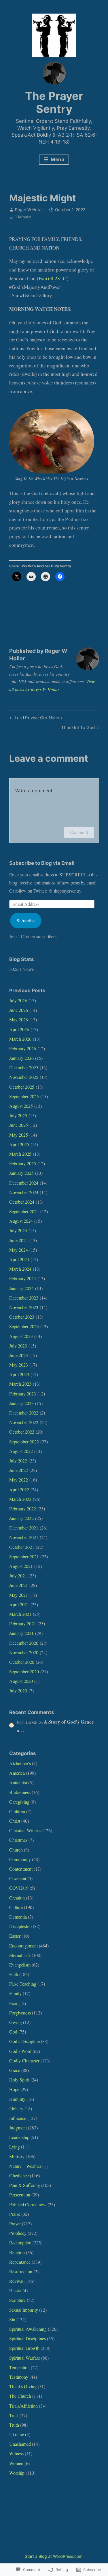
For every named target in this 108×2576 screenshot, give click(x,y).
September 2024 (24, 1211)
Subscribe (26, 920)
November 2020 (24, 1652)
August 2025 (21, 1106)
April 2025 (19, 1144)
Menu (57, 159)
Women (16, 2463)
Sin (12, 2319)
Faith (14, 1974)
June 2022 (19, 1470)
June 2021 (19, 1585)
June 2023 (19, 1355)
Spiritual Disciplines (28, 2338)
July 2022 (18, 1461)
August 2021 (21, 1566)
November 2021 (24, 1537)
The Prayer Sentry (54, 103)
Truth (14, 2425)
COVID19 (19, 1888)
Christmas (18, 1840)
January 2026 (21, 1058)
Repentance (20, 2262)
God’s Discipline (24, 2041)
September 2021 (24, 1556)
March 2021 (20, 1614)
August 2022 (21, 1451)
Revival (16, 2281)
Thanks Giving (23, 2386)
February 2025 (23, 1163)
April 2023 (19, 1374)
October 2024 (22, 1202)
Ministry (17, 2156)
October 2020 (22, 1662)
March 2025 (20, 1154)
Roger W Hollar (29, 210)
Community (20, 1859)
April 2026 (19, 1029)
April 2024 (19, 1259)
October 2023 (22, 1317)
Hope (14, 2089)
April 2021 (19, 1604)
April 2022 (19, 1489)
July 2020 (18, 1691)
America (17, 1773)
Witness (16, 2453)
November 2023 (24, 1307)
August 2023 (21, 1336)
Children (17, 1811)
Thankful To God (78, 728)
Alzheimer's (20, 1763)
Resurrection (21, 2271)
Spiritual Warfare (25, 2358)
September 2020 (24, 1671)
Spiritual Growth (24, 2348)
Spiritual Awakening (28, 2329)
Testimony (19, 2377)
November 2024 (24, 1192)
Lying (15, 2147)
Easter (15, 1936)
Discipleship (20, 1926)
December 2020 (24, 1643)
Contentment (21, 1869)
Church (16, 1850)
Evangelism (20, 1965)
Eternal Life (20, 1955)
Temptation (19, 2367)
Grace (15, 2070)
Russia (15, 2290)
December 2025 (24, 1067)
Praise (15, 2214)
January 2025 (21, 1173)
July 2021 (18, 1576)
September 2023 (24, 1326)
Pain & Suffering (25, 2185)
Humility (17, 2099)
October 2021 (22, 1547)
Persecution (20, 2195)
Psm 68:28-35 (53, 278)
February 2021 (23, 1624)
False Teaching (23, 1984)
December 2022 (24, 1413)
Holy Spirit (19, 2080)
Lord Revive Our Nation (35, 719)
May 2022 (19, 1480)
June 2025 (19, 1125)
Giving (16, 2022)
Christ (15, 1821)
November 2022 (24, 1422)
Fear (13, 2003)
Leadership (19, 2137)
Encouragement (23, 1946)
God (13, 2032)
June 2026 (19, 1010)
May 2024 (19, 1250)
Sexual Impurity (24, 2310)
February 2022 (23, 1509)
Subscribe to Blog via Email (42, 863)
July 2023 (18, 1346)
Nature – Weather (25, 2166)
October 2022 (22, 1432)
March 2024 (20, 1269)
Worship (17, 2473)
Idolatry (16, 2108)
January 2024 (21, 1288)
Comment (79, 832)
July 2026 (18, 1000)
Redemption (20, 2243)
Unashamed (20, 2444)
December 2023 (24, 1298)
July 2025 (18, 1115)
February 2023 (23, 1394)
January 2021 (21, 1633)
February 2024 (23, 1278)
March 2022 (20, 1499)
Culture (16, 1907)
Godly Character (24, 2061)
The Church (20, 2396)
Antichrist (18, 1782)
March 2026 (20, 1039)
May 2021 (19, 1595)
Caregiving (19, 1802)
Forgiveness (20, 2013)
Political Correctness (28, 2204)
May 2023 (19, 1365)
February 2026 (23, 1048)
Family (15, 1993)
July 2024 (18, 1230)
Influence (18, 2118)
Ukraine (17, 2434)
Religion (17, 2252)
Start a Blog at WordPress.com (54, 2556)
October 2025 (22, 1087)
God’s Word (20, 2051)
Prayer (15, 2223)
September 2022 (24, 1442)
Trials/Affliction (23, 2406)
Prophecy (18, 2233)
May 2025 (19, 1135)
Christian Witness (25, 1830)
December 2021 (24, 1528)
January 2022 (21, 1518)
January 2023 (21, 1403)
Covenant (18, 1878)
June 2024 (19, 1240)
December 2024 (24, 1183)
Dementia (18, 1917)
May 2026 (19, 1020)
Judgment (18, 2128)
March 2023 (20, 1384)
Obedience (19, 2176)
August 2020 (21, 1681)
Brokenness (20, 1792)
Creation (17, 1898)
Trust (14, 2415)
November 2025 (24, 1077)
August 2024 (21, 1221)
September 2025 (24, 1096)
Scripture (17, 2300)
